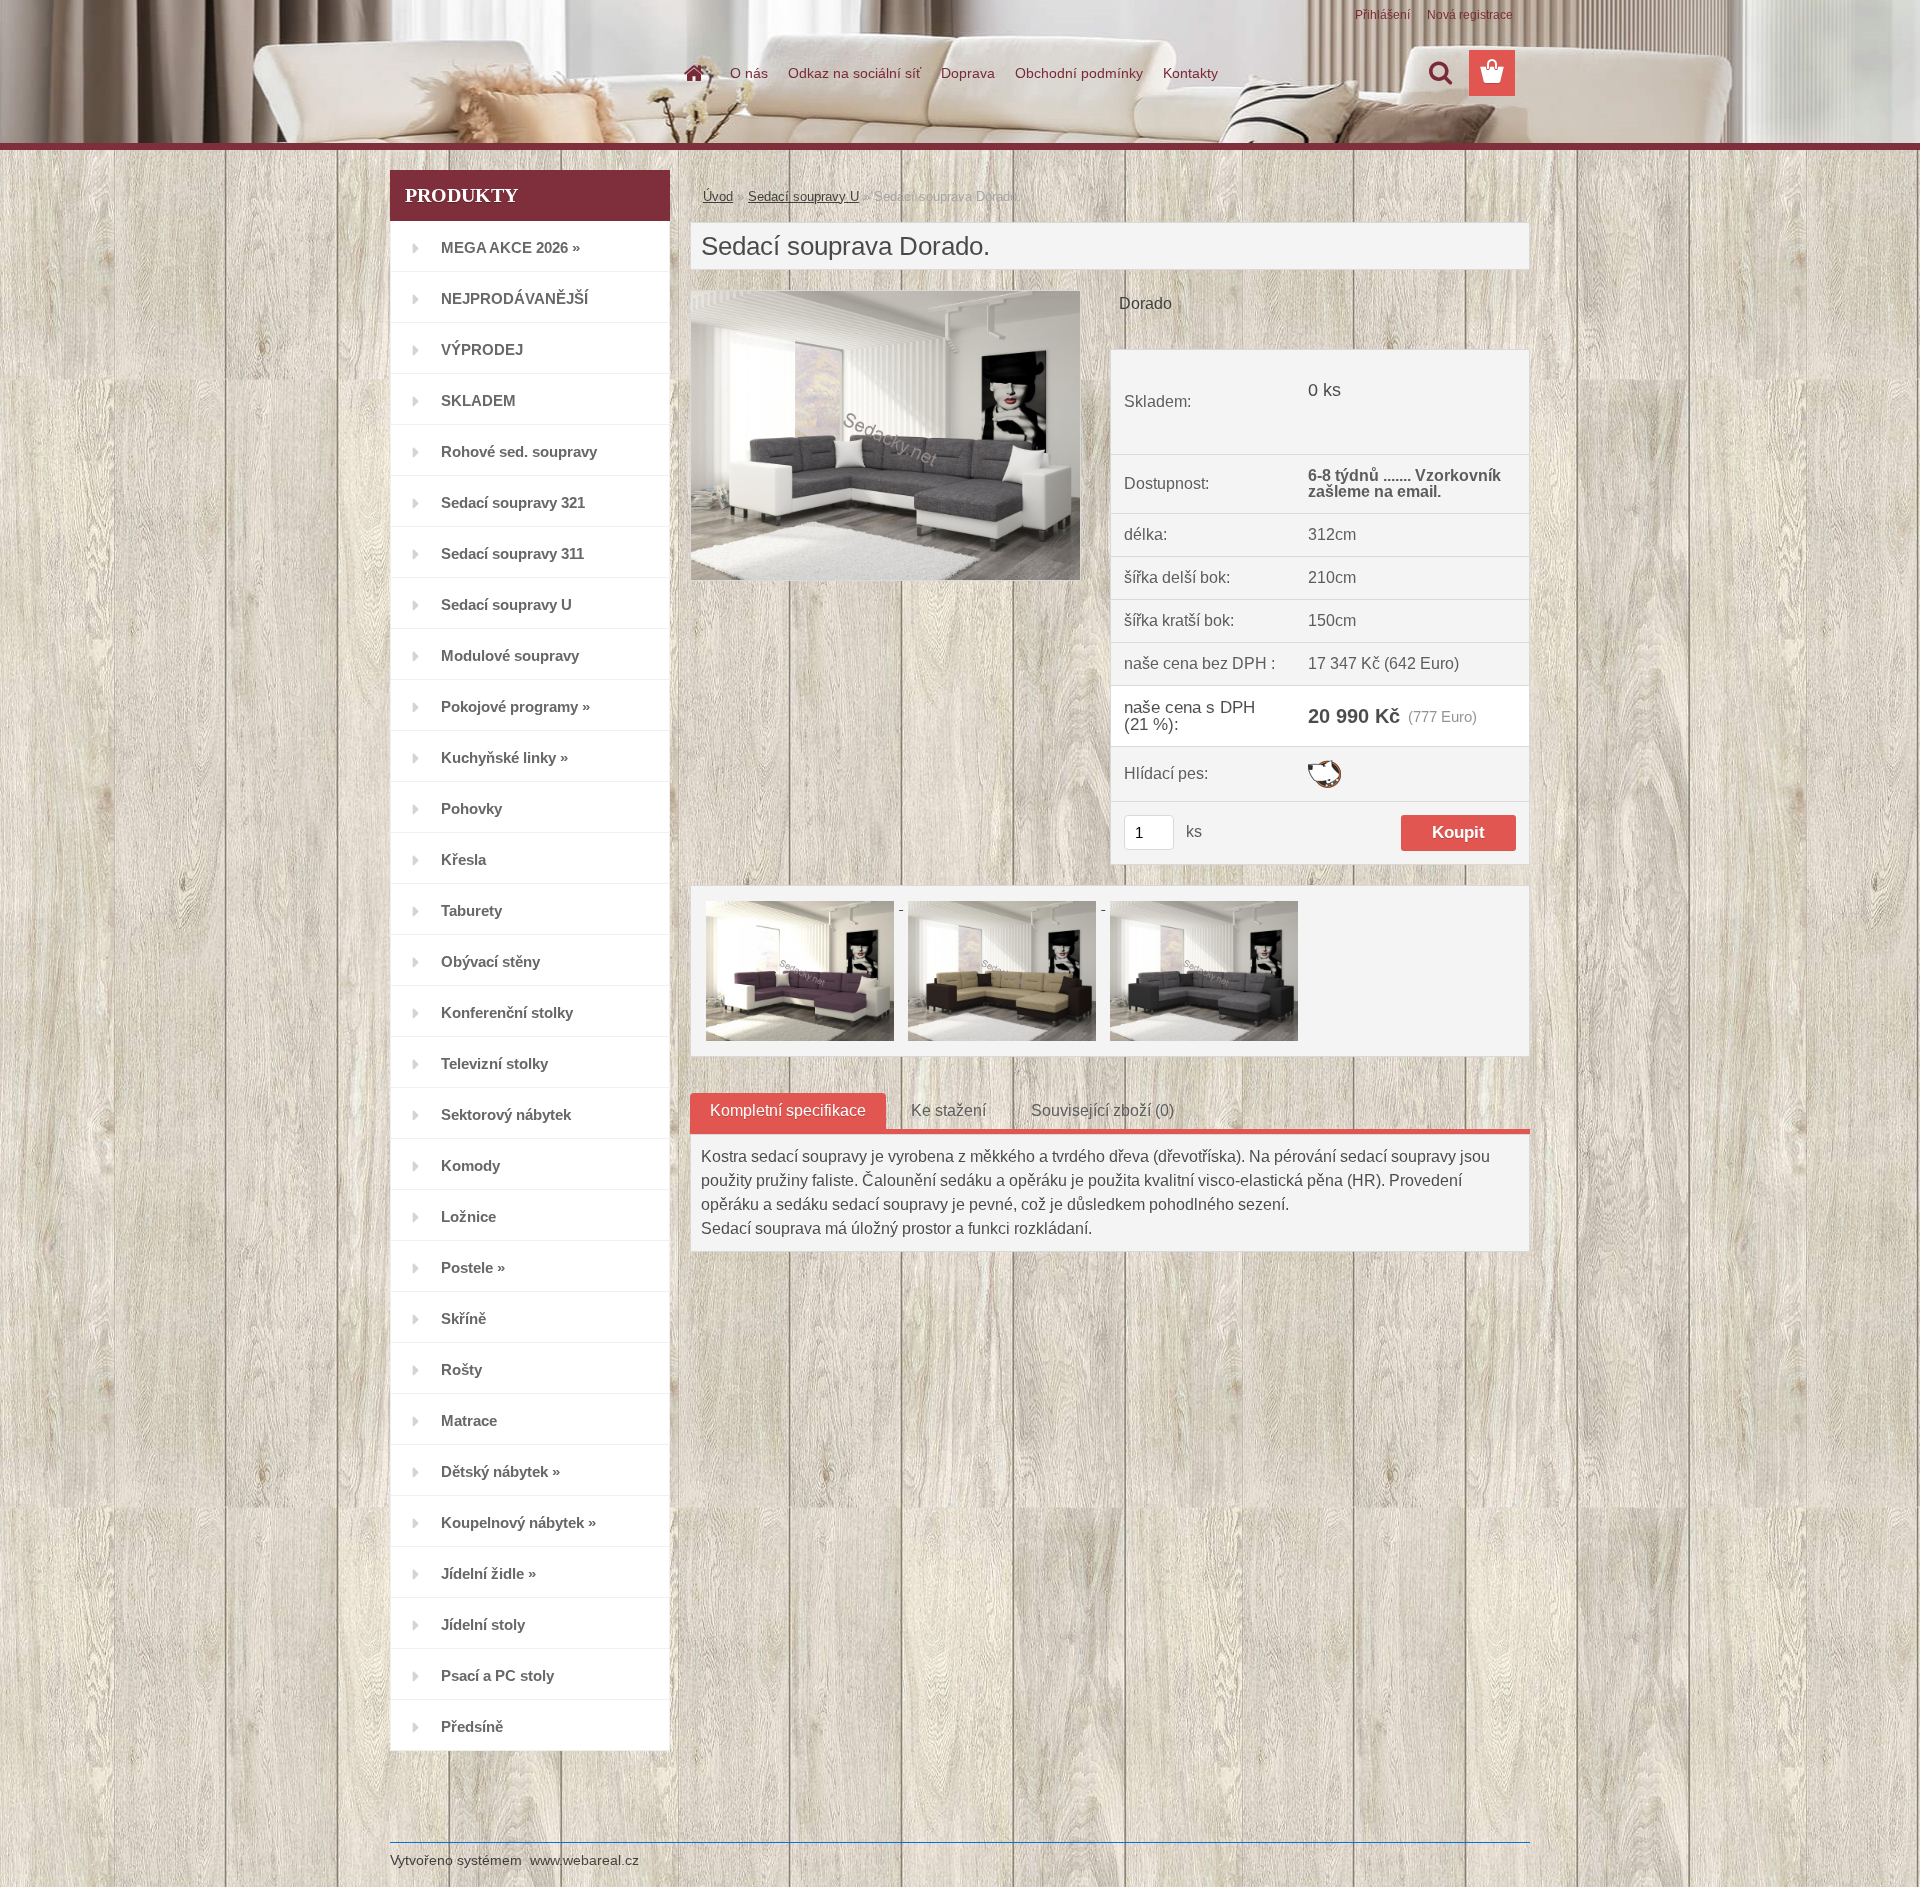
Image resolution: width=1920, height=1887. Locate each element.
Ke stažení (948, 1110)
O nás (749, 73)
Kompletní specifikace (788, 1110)
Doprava (968, 73)
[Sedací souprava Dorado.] (885, 298)
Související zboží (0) (1102, 1110)
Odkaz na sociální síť (854, 73)
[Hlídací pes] (1324, 767)
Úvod (718, 196)
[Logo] (527, 74)
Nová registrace (1470, 15)
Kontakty (1190, 73)
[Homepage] (692, 73)
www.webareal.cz (584, 1860)
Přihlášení (1382, 15)
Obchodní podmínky (1079, 73)
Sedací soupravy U (803, 196)
